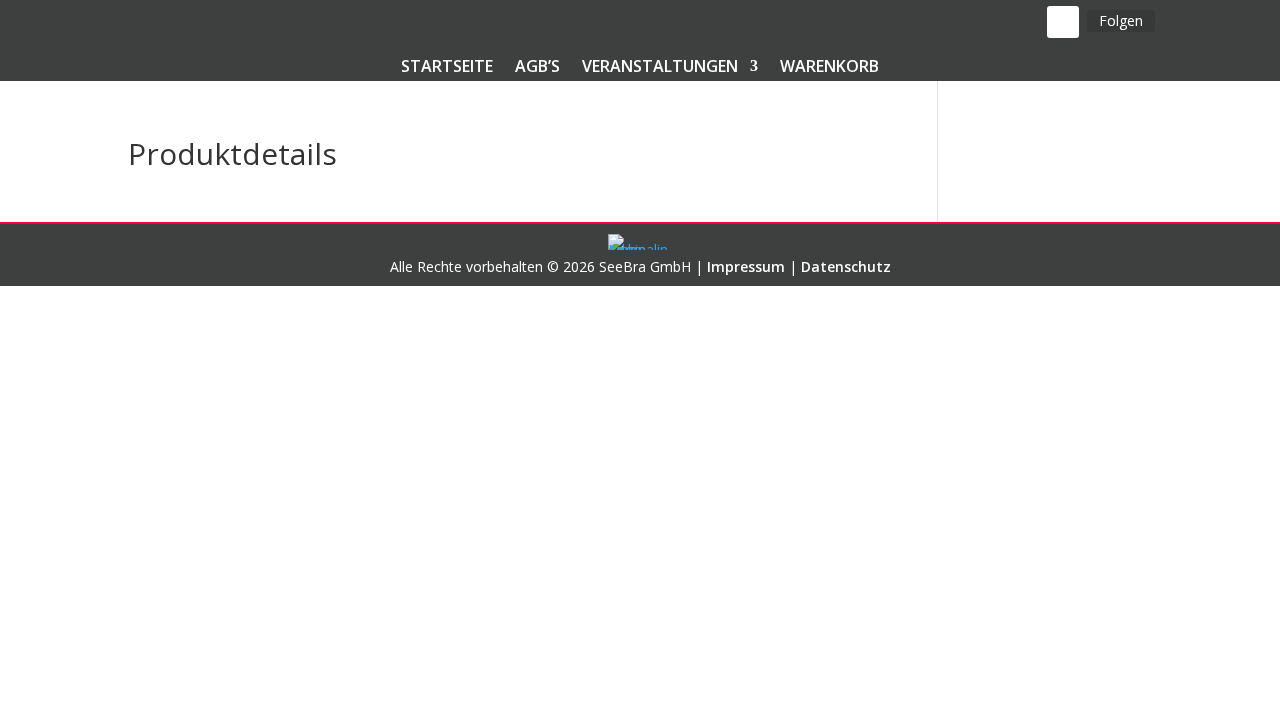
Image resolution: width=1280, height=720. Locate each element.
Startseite (447, 68)
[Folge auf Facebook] (1063, 22)
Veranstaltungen (660, 68)
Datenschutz (846, 266)
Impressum (746, 266)
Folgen (1121, 20)
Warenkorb (829, 68)
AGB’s (537, 68)
